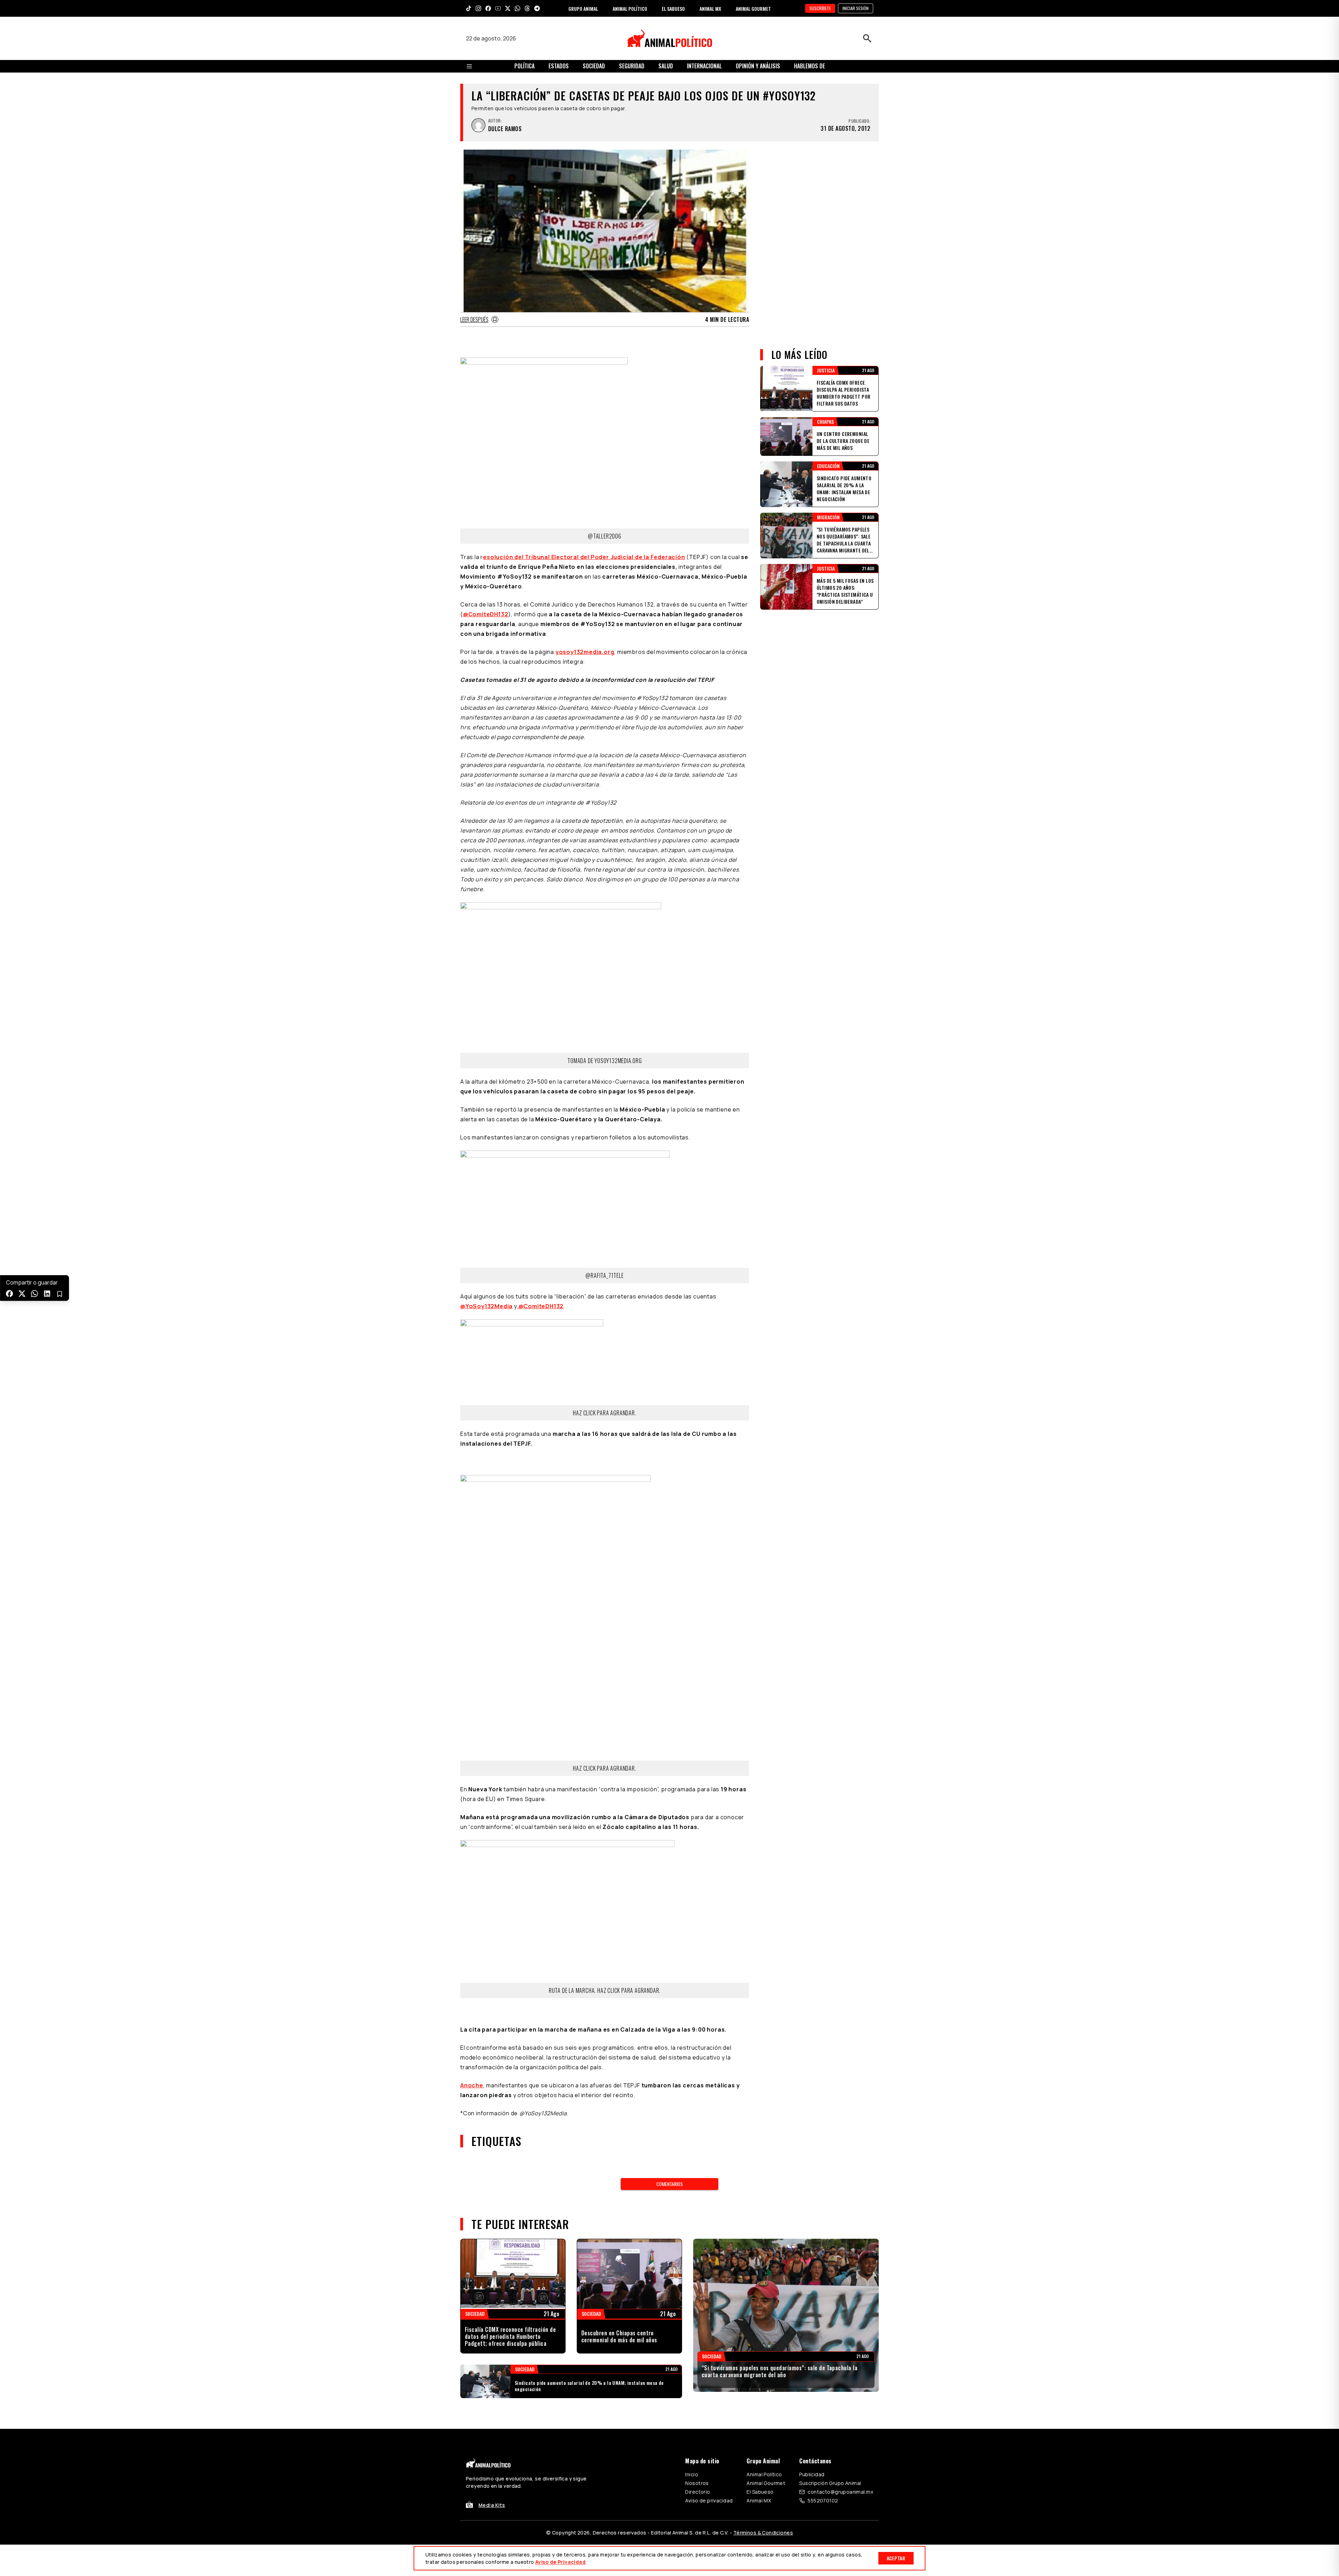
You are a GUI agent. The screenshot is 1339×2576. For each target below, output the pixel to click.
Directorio (698, 2492)
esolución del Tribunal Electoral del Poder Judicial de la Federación (584, 557)
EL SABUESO (673, 9)
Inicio (692, 2474)
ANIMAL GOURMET (753, 9)
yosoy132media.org (585, 652)
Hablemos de (810, 66)
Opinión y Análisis (758, 66)
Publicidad (812, 2474)
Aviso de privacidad (709, 2500)
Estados (559, 66)
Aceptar (896, 2558)
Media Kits (492, 2505)
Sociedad (594, 66)
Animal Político (764, 2474)
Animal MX (759, 2500)
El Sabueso (760, 2492)
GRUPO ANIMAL (583, 9)
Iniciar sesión (856, 8)
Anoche (472, 2085)
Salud (666, 66)
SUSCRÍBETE (820, 8)
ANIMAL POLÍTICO (630, 9)
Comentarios (669, 2184)
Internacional (704, 66)
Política (524, 66)
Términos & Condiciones (763, 2533)
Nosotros (697, 2483)
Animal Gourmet (766, 2483)
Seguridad (632, 66)
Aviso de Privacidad (560, 2562)
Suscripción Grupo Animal (830, 2483)
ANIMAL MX (710, 9)
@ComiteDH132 (486, 614)
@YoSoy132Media (486, 1306)
